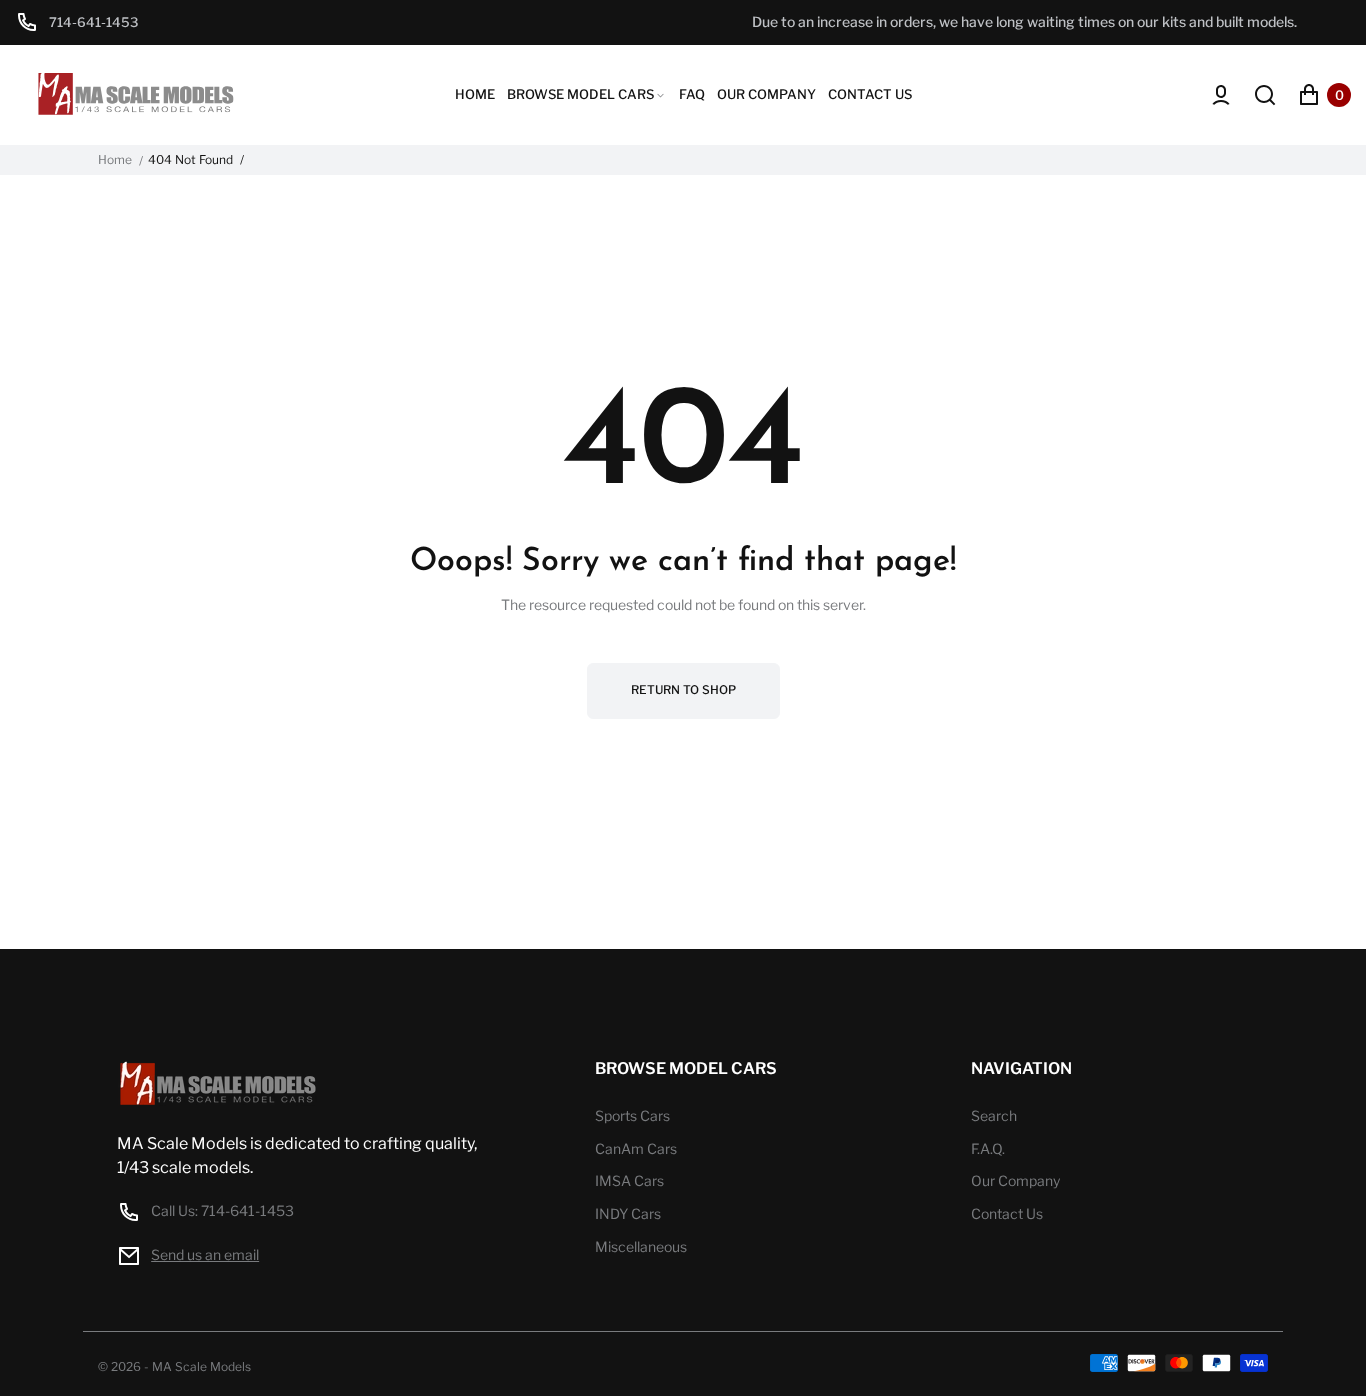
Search (994, 1115)
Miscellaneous (641, 1246)
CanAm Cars (636, 1148)
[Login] (1221, 95)
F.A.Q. (988, 1148)
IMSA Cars (629, 1180)
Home (115, 160)
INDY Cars (628, 1213)
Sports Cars (632, 1115)
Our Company (1015, 1180)
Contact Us (1007, 1213)
